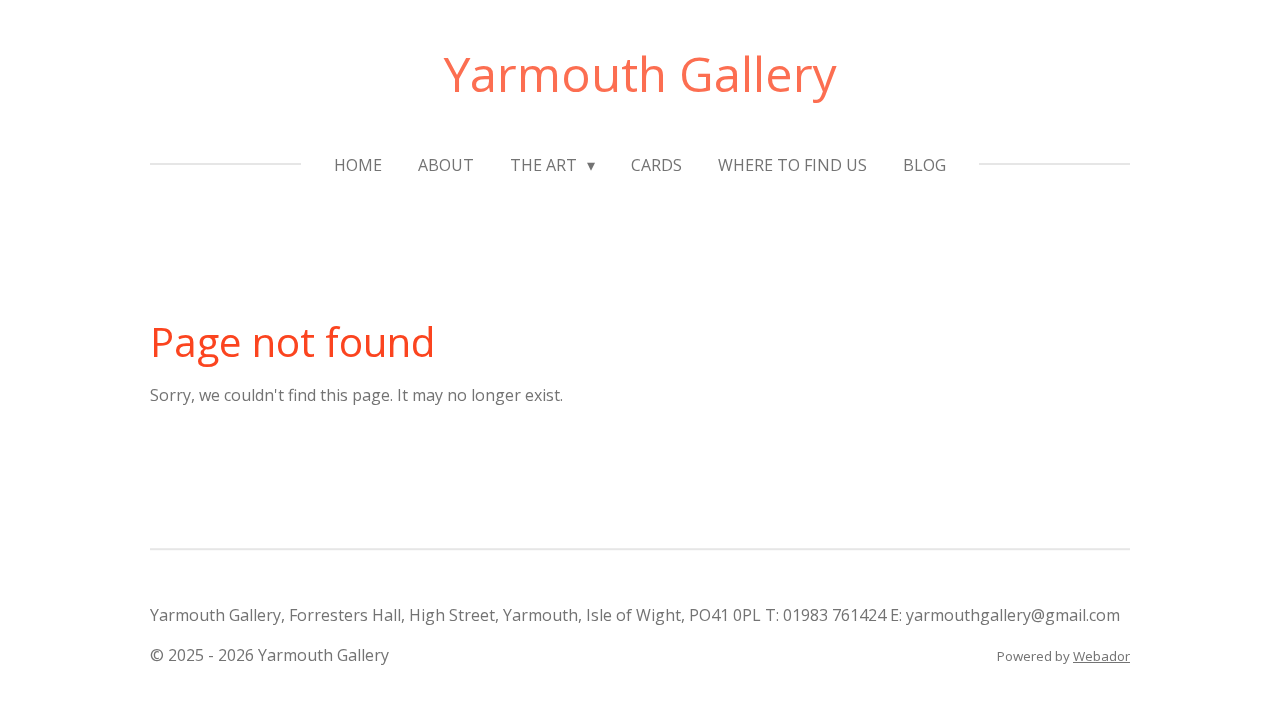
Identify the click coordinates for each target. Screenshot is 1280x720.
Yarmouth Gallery (640, 73)
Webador (1101, 656)
